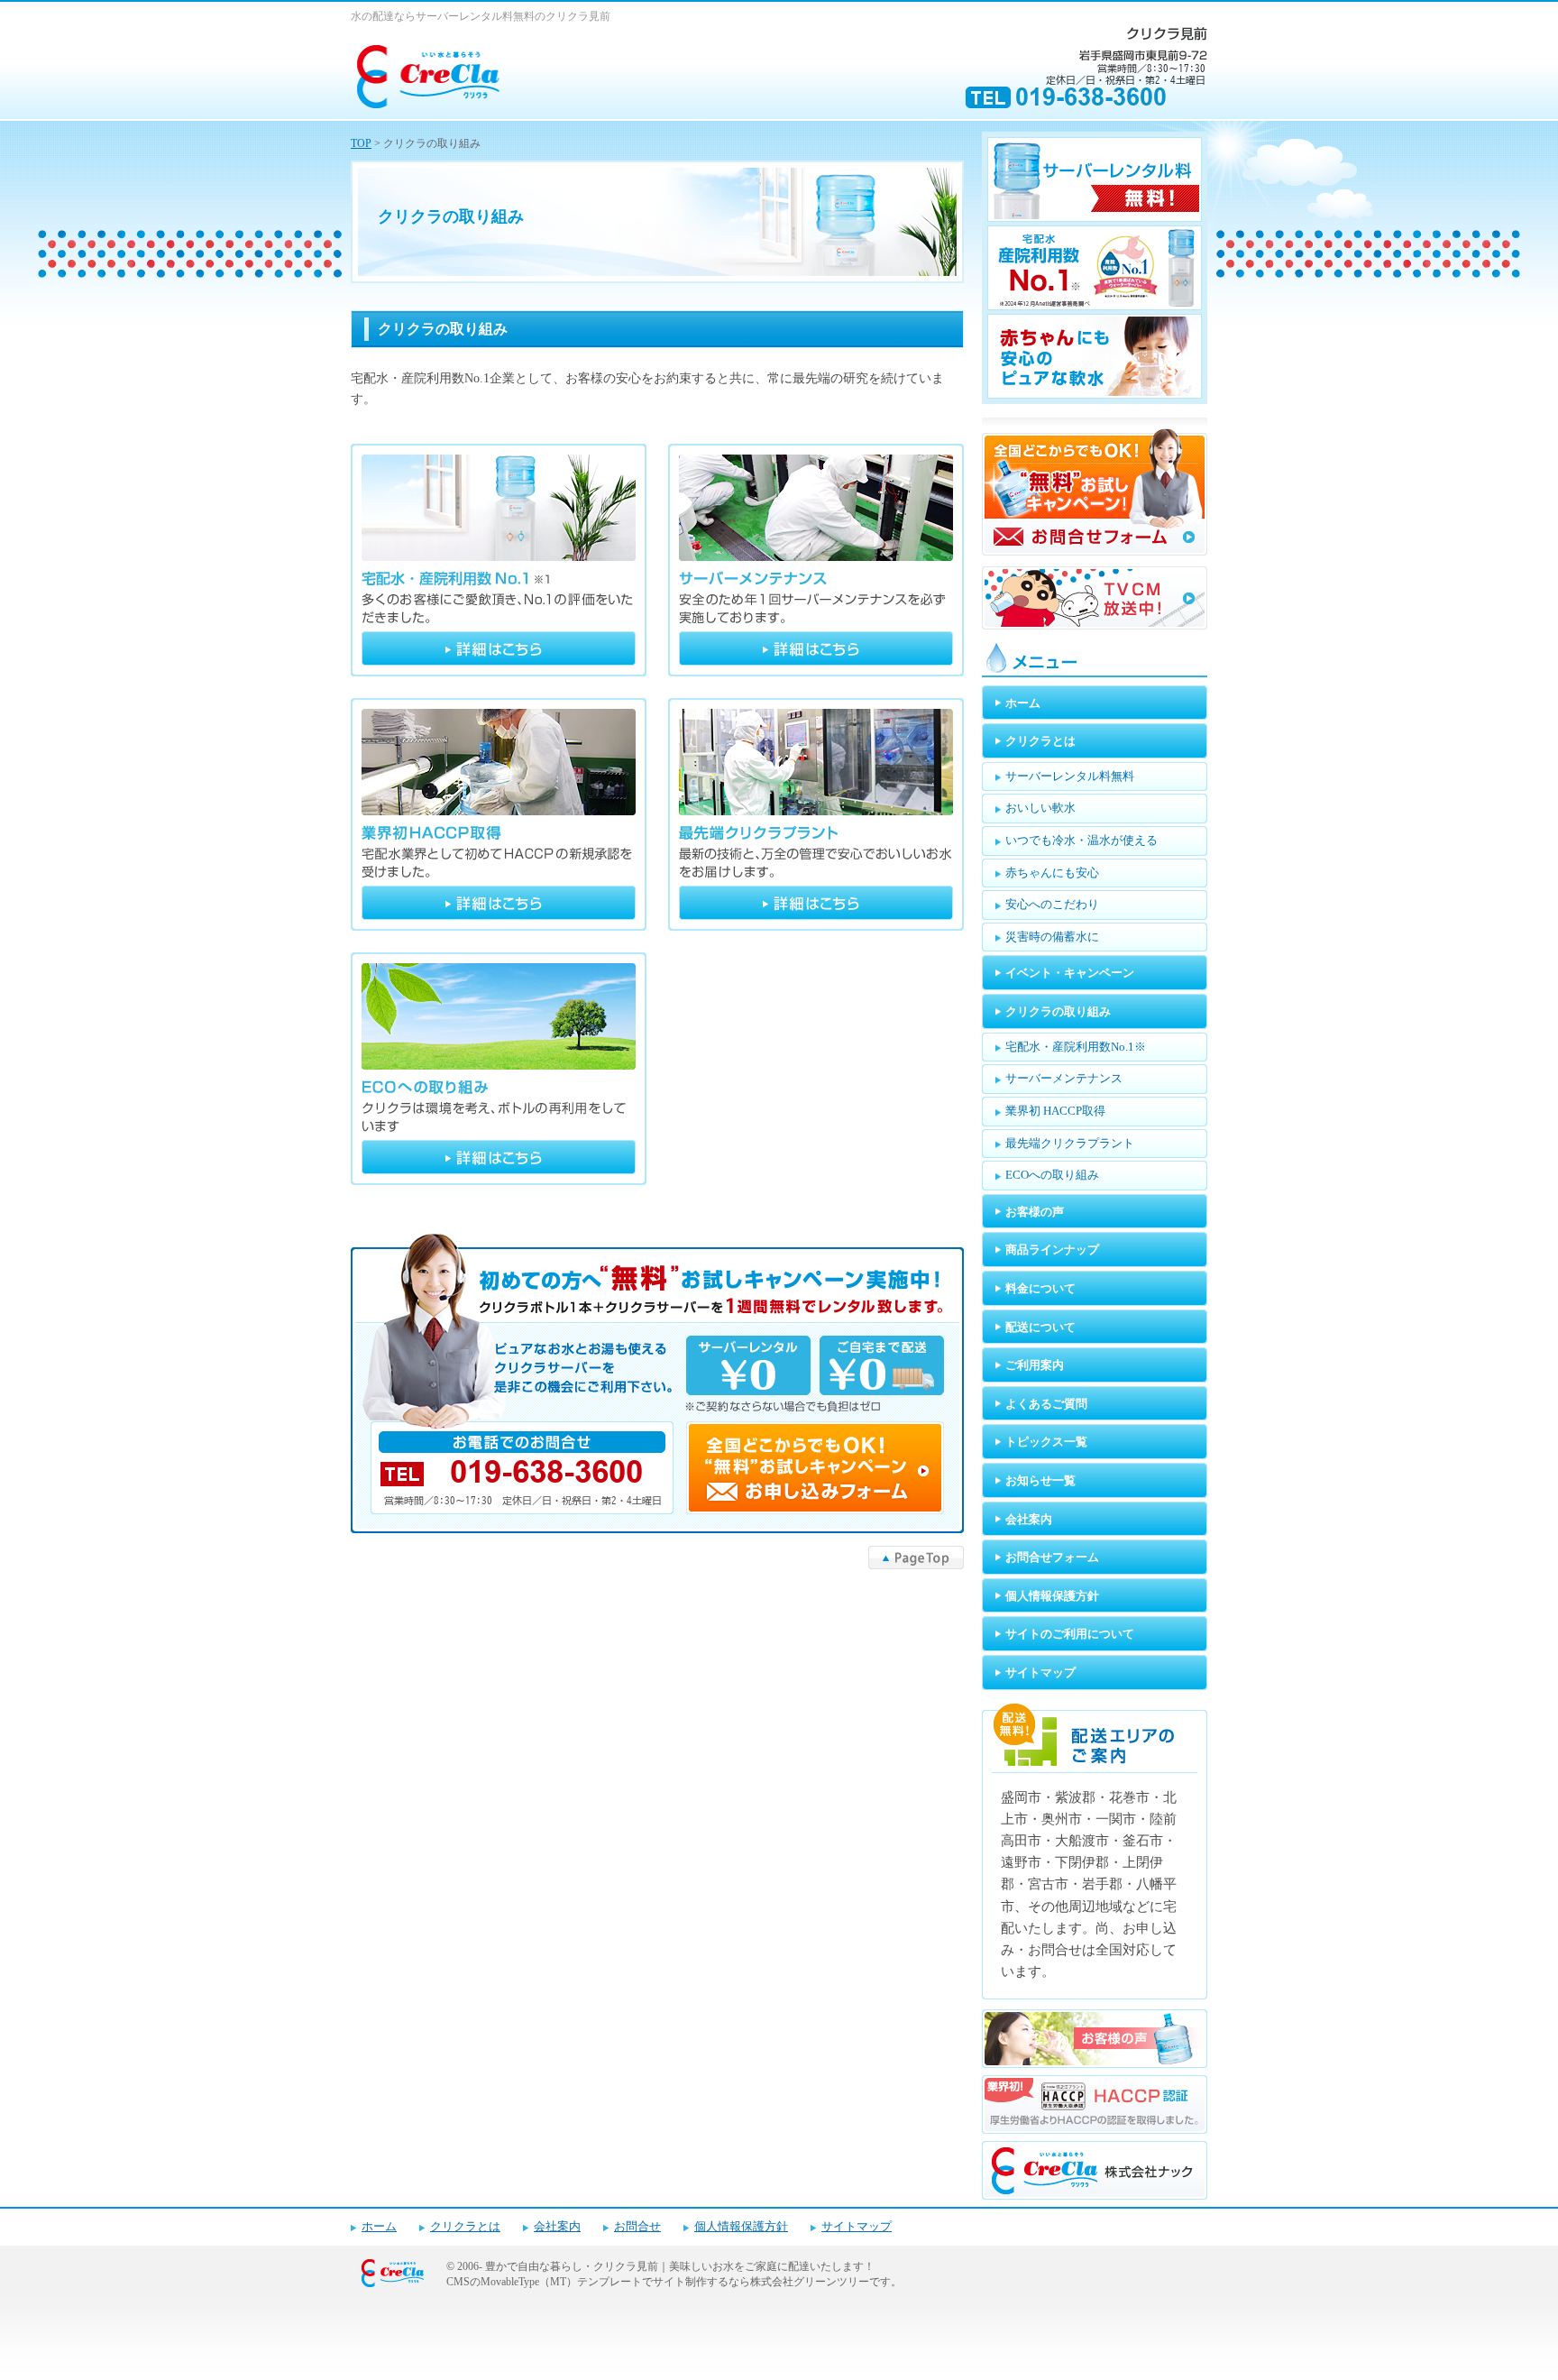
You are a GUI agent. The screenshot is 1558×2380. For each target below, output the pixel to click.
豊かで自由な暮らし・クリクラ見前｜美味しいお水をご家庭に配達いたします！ (680, 2266)
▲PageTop (916, 1558)
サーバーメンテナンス (816, 560)
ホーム (379, 2227)
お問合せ (637, 2227)
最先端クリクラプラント (816, 814)
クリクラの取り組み (443, 329)
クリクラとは (465, 2227)
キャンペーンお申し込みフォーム (657, 1383)
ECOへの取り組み (499, 1069)
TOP (361, 143)
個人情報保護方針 (741, 2227)
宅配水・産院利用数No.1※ (499, 560)
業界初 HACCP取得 (499, 814)
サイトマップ (857, 2227)
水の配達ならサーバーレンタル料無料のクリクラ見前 (481, 16)
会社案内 (557, 2227)
